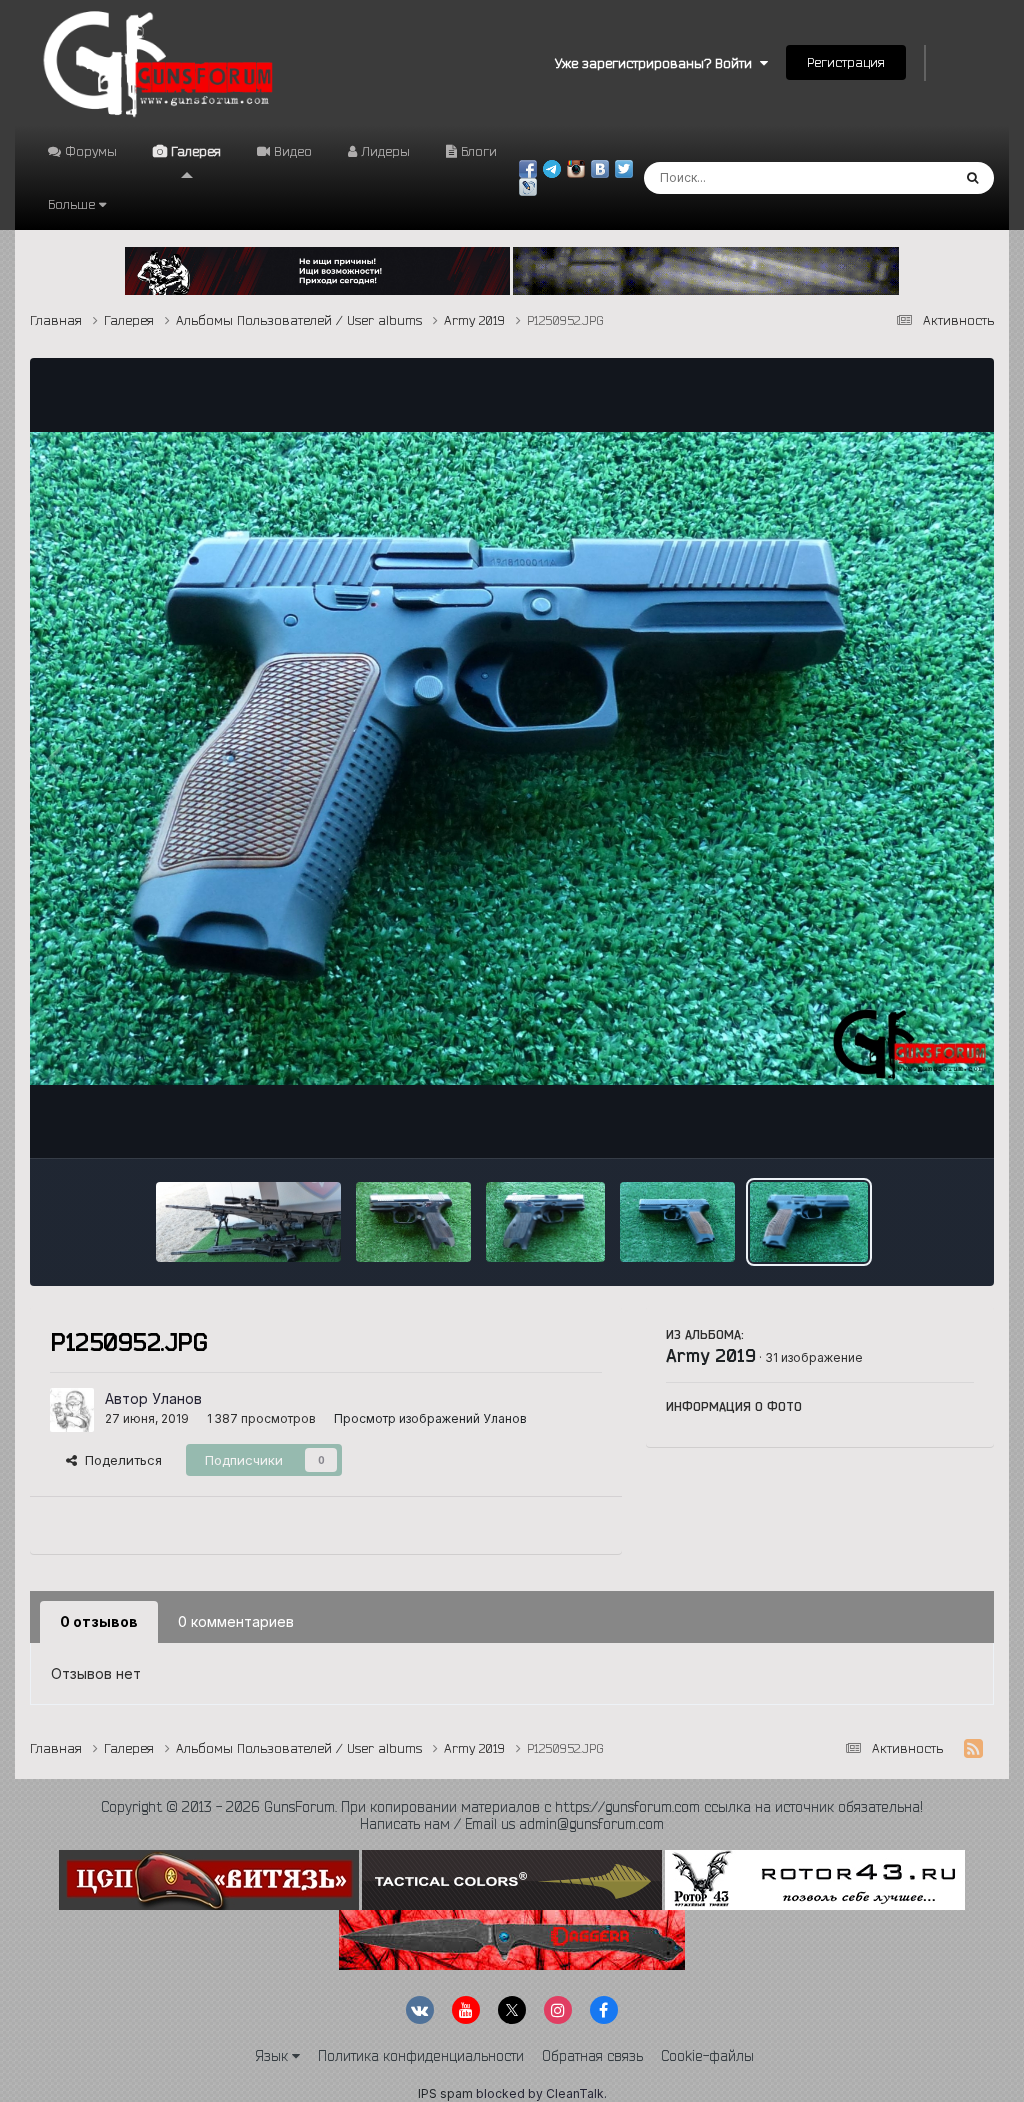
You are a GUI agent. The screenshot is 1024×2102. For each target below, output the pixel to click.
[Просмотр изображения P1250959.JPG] (545, 1222)
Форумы (89, 151)
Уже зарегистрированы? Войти (657, 63)
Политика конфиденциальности (421, 2056)
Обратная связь (592, 2056)
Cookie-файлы (707, 2056)
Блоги (477, 151)
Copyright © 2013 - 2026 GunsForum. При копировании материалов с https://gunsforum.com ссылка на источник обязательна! (512, 1807)
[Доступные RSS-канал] (973, 1749)
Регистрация (846, 62)
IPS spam (445, 2093)
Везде (904, 177)
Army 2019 (711, 1355)
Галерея (194, 151)
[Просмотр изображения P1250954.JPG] (677, 1222)
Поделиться (119, 1460)
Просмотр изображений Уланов (430, 1418)
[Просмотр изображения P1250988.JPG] (248, 1222)
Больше (71, 204)
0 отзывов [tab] (99, 1621)
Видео (291, 151)
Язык (273, 2056)
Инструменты (906, 1122)
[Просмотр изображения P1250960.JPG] (413, 1222)
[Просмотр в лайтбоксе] (511, 759)
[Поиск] (972, 178)
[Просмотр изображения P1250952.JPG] (809, 1222)
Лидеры (383, 151)
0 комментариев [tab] (236, 1621)
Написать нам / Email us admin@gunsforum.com (512, 1824)
